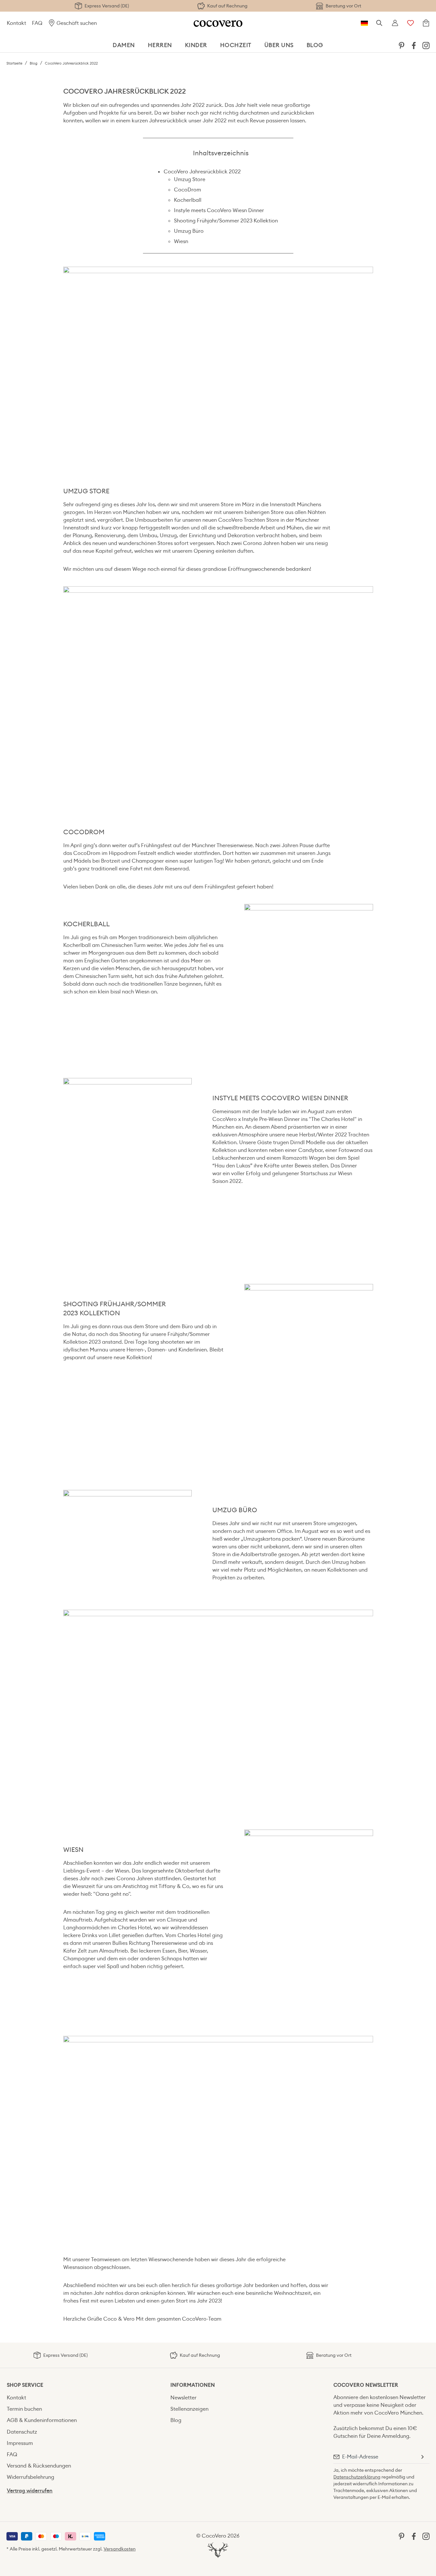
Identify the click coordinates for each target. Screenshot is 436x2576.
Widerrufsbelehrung (30, 2477)
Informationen (193, 2385)
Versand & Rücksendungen (39, 2466)
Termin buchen (24, 2409)
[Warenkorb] (426, 23)
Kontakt (16, 23)
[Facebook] (414, 45)
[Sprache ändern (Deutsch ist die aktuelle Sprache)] (364, 23)
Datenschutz (22, 2432)
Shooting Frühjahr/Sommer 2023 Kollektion (226, 221)
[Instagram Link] (426, 45)
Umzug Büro (189, 231)
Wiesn (181, 241)
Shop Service (25, 2385)
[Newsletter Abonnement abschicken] (422, 2457)
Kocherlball (188, 200)
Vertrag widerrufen (30, 2491)
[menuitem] (401, 45)
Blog (176, 2420)
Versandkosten (120, 2549)
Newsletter (183, 2398)
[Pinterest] (401, 45)
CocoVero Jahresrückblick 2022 (202, 172)
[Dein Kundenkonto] (395, 23)
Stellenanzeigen (189, 2409)
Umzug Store (190, 179)
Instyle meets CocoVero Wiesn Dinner (219, 210)
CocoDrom (188, 190)
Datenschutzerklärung (357, 2477)
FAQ (37, 23)
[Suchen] (380, 23)
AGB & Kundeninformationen (42, 2420)
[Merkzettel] (411, 23)
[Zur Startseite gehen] (218, 23)
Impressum (20, 2443)
